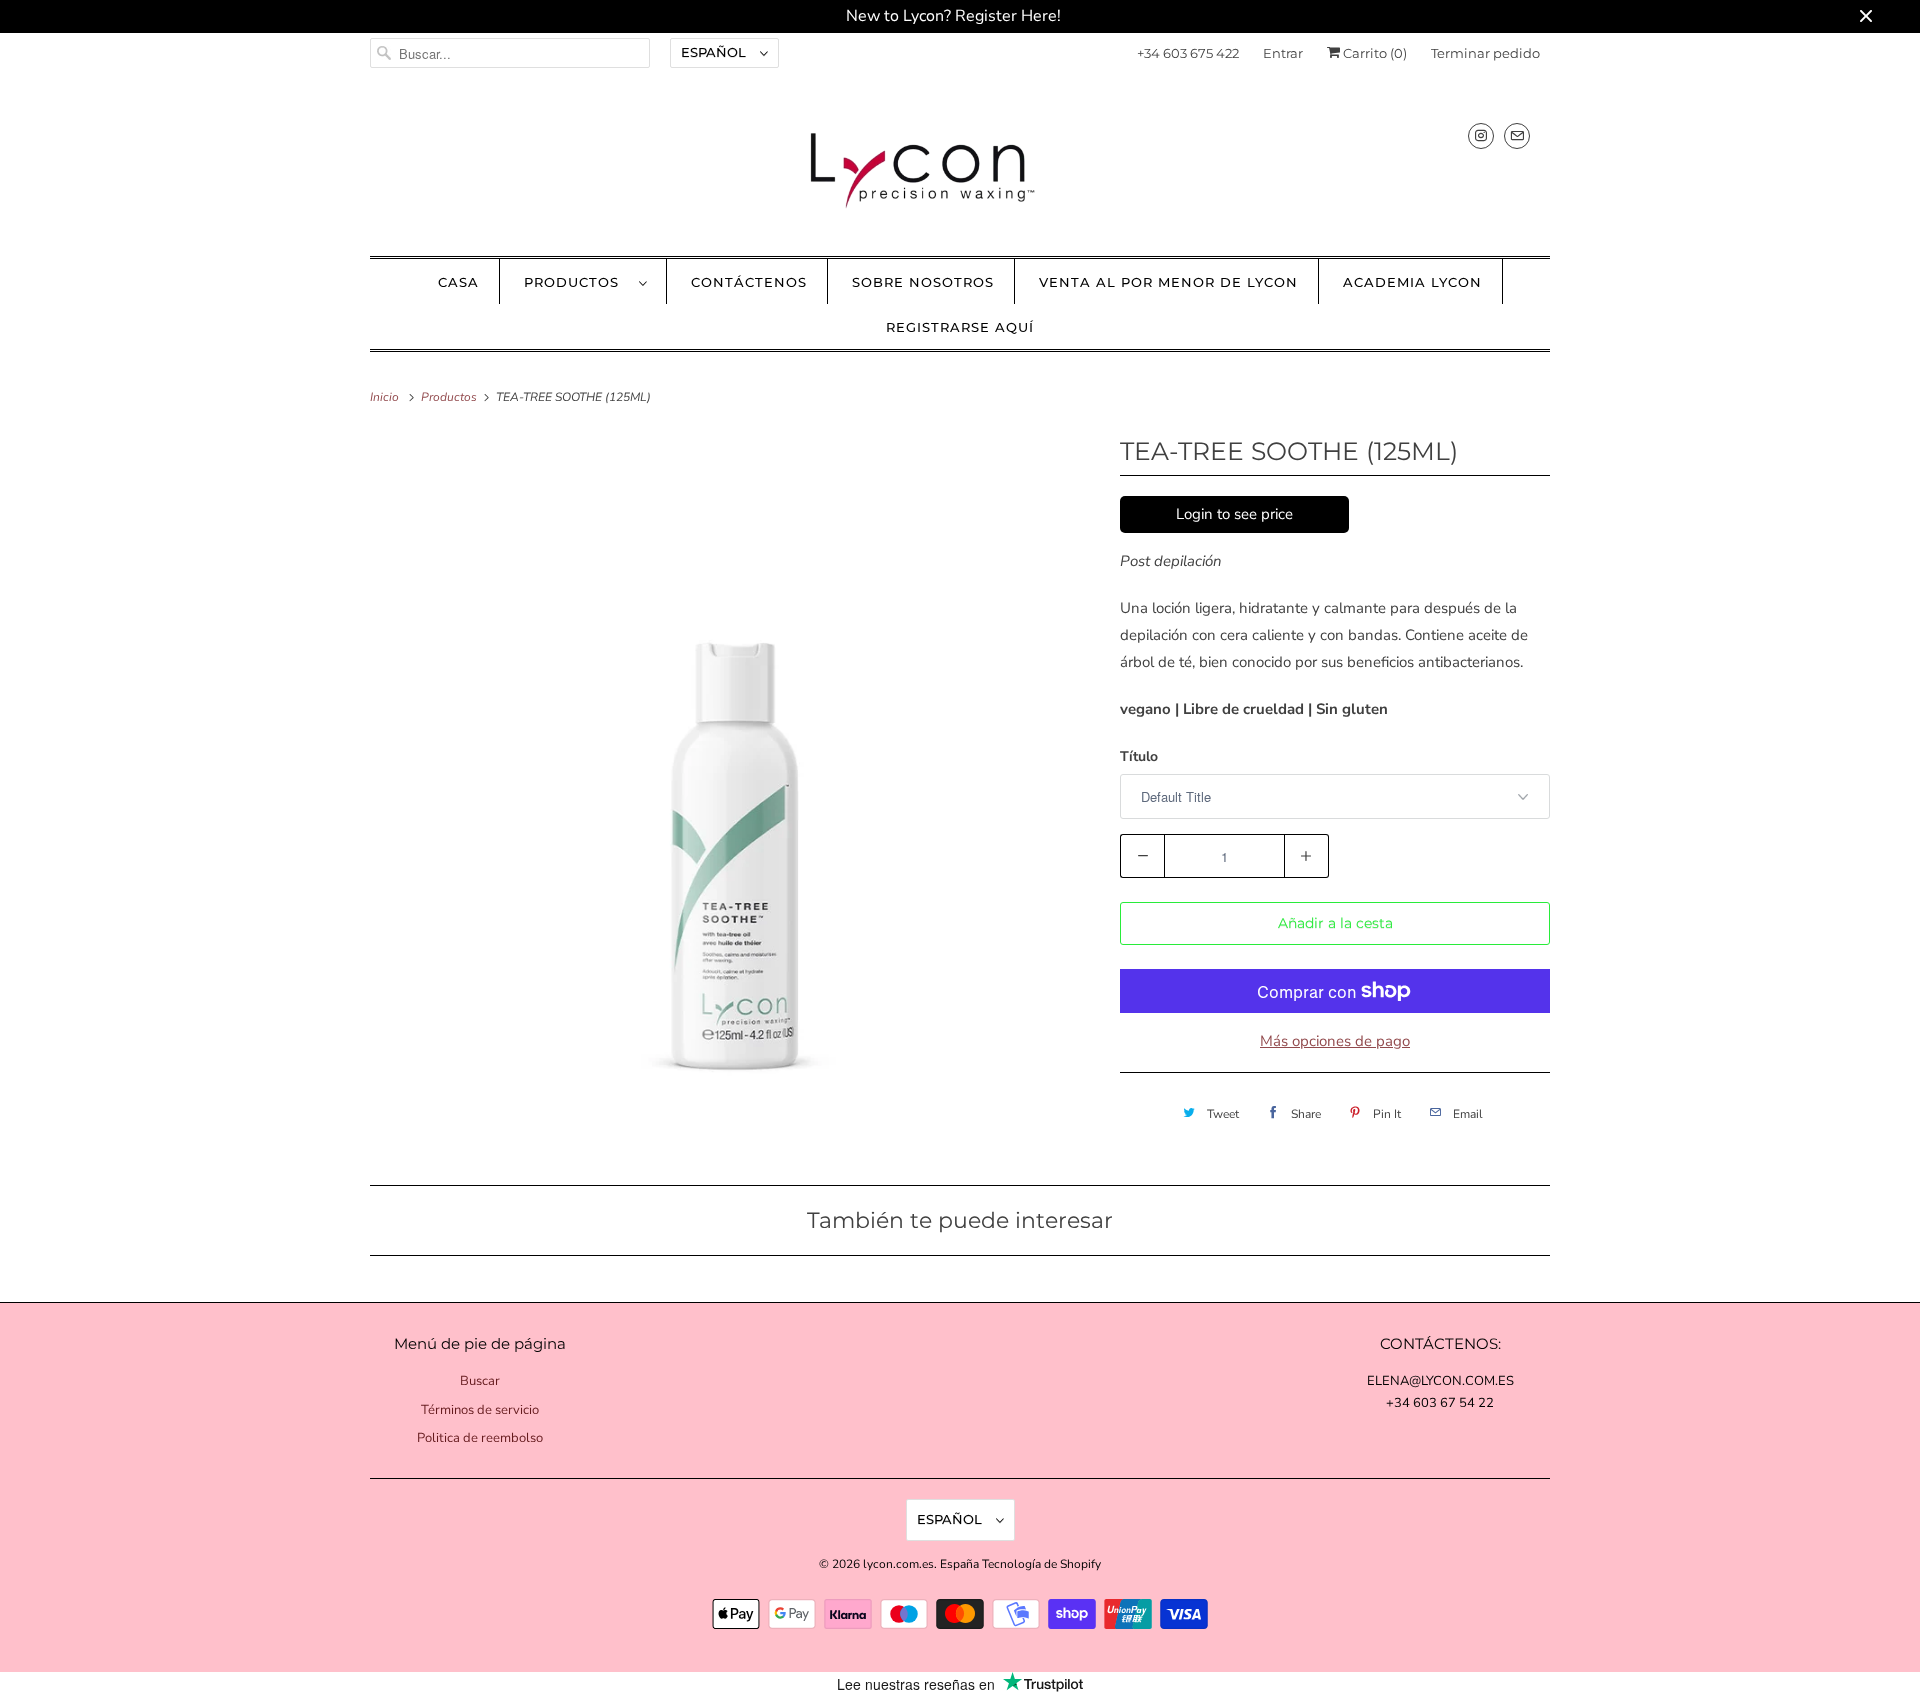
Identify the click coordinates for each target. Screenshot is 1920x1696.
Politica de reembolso (480, 1438)
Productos (450, 397)
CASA (458, 282)
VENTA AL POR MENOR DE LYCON (1168, 282)
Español (715, 52)
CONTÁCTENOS (749, 282)
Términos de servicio (480, 1410)
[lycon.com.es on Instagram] (1481, 135)
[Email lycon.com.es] (1517, 135)
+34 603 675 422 (1188, 53)
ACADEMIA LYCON (1412, 282)
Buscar (480, 1381)
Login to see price (1234, 514)
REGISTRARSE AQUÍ (960, 327)
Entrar (1283, 53)
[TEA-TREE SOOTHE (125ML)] (735, 795)
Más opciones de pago (1335, 1041)
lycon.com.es (898, 1564)
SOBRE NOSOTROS (923, 282)
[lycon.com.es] (960, 169)
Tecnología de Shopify (1041, 1564)
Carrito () (1373, 53)
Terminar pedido (1485, 53)
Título (1139, 756)
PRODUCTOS (576, 282)
